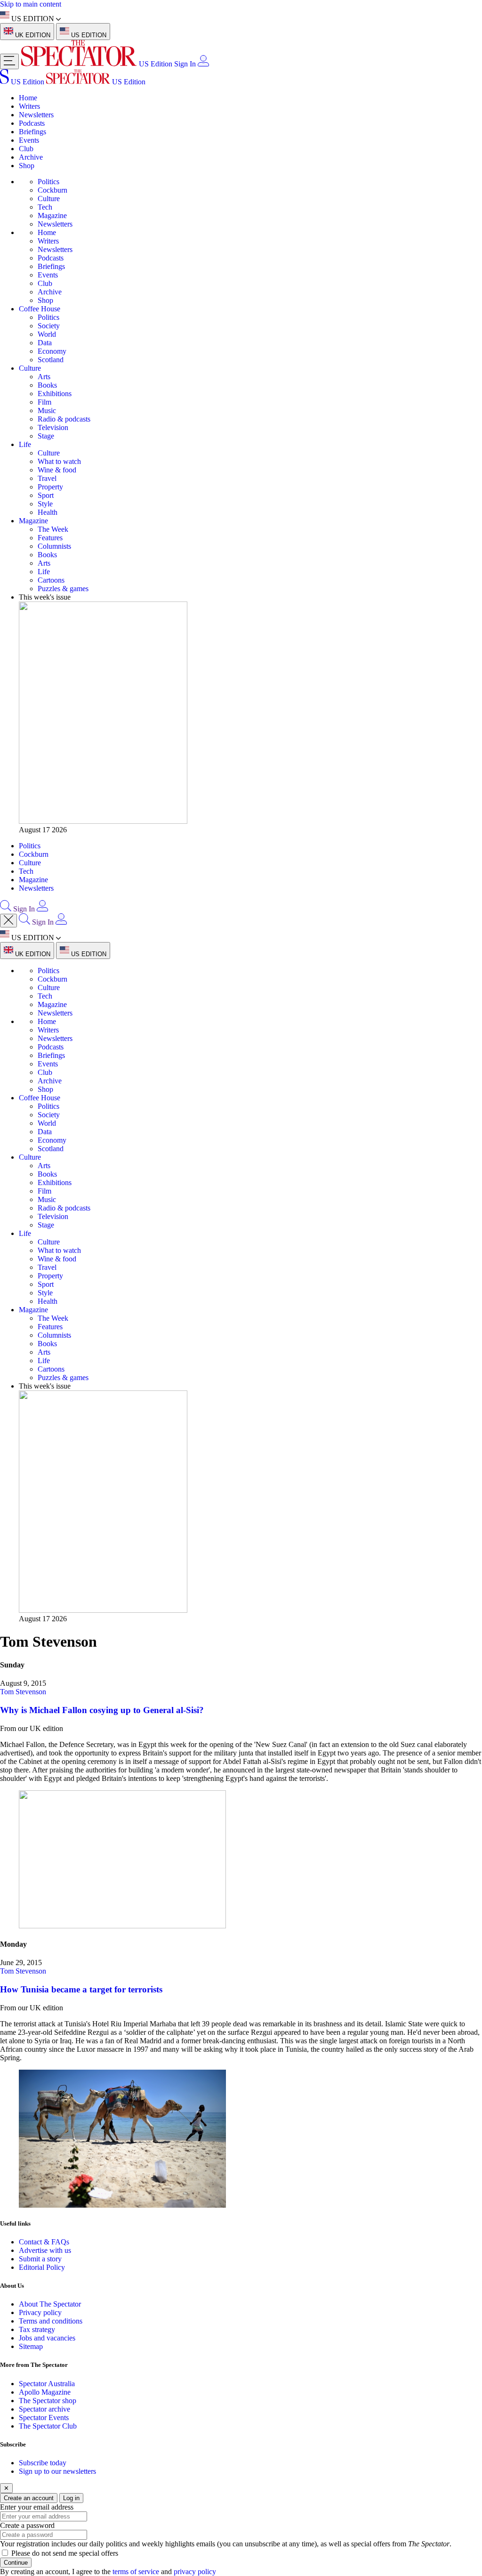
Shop (27, 166)
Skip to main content (31, 4)
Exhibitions (55, 394)
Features (50, 538)
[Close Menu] (8, 921)
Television (53, 427)
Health (48, 512)
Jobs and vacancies (47, 2338)
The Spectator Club (48, 2426)
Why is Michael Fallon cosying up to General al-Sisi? (102, 1710)
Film (44, 402)
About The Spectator (50, 2304)
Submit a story (40, 2259)
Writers (29, 106)
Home (28, 98)
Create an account (29, 2498)
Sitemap (31, 2346)
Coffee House (40, 309)
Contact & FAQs (44, 2242)
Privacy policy (40, 2312)
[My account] (203, 64)
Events (29, 140)
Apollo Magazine (45, 2392)
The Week (53, 529)
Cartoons (51, 580)
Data (45, 343)
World (47, 334)
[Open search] (6, 909)
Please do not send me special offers (65, 2553)
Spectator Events (44, 2418)
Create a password (27, 2525)
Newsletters (36, 115)
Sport (46, 495)
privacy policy (195, 2572)
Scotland (51, 360)
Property (50, 487)
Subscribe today (43, 2463)
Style (45, 504)
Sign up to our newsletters (57, 2471)
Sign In (185, 64)
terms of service (136, 2572)
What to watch (59, 461)
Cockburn (52, 190)
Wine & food (57, 470)
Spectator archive (44, 2409)
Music (47, 410)
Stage (46, 436)
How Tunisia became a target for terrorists (81, 1989)
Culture (49, 199)
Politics (48, 182)
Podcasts (32, 123)
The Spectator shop (48, 2401)
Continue (16, 2563)
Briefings (32, 132)
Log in (71, 2498)
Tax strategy (37, 2329)
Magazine (52, 215)
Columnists (54, 546)
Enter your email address (37, 2507)
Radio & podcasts (64, 419)
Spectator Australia (47, 2384)
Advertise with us (45, 2250)
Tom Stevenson (23, 1692)
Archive (31, 157)
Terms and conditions (51, 2321)
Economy (52, 351)
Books (47, 385)
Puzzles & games (63, 589)
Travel (47, 478)
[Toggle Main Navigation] (9, 61)
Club (26, 149)
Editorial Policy (42, 2267)
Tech (45, 207)
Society (49, 326)
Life (25, 444)
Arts (44, 377)
